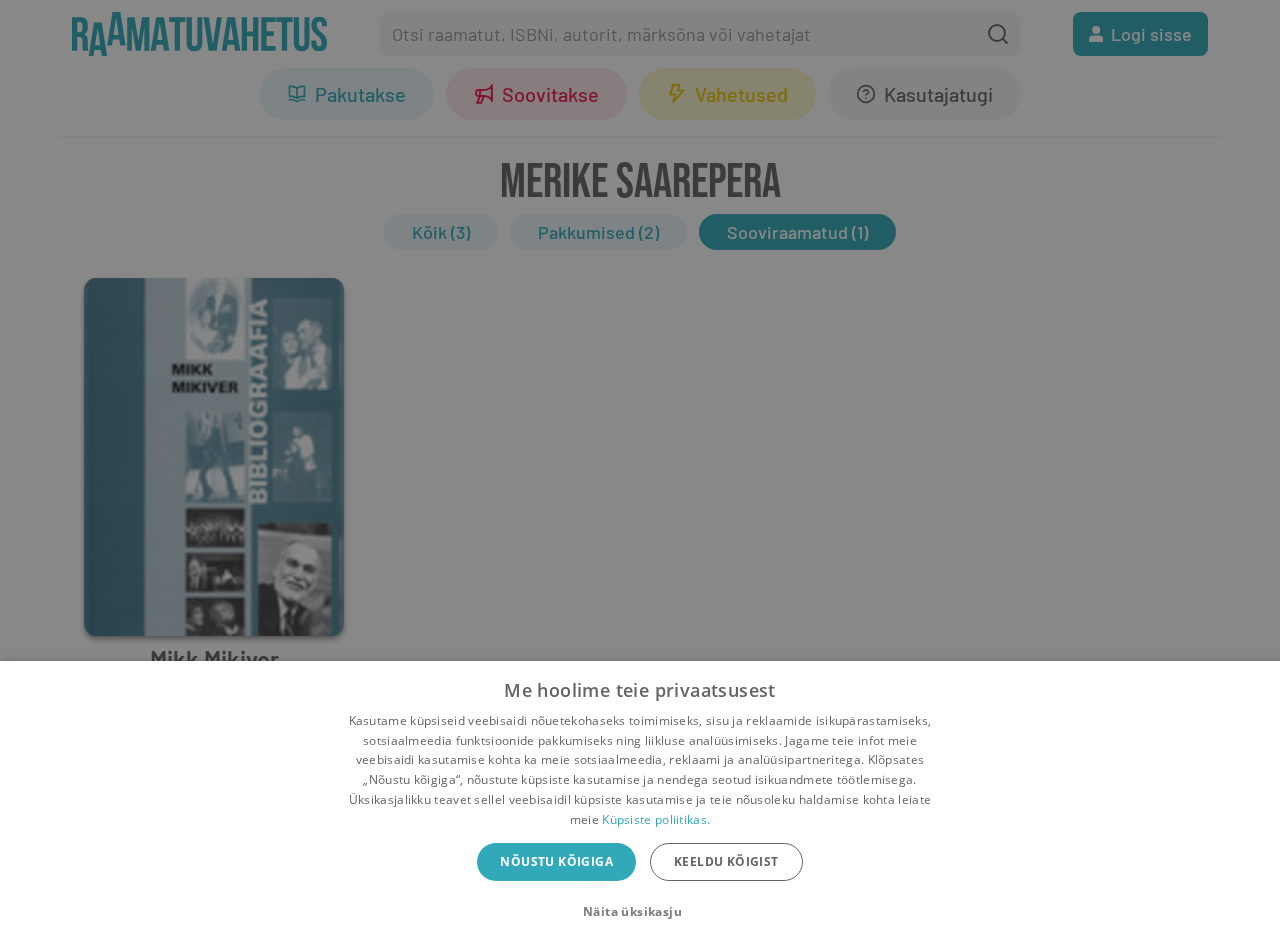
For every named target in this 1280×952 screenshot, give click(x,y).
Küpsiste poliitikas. (656, 819)
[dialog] (640, 806)
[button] (640, 912)
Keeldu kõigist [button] (726, 861)
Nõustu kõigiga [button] (556, 861)
